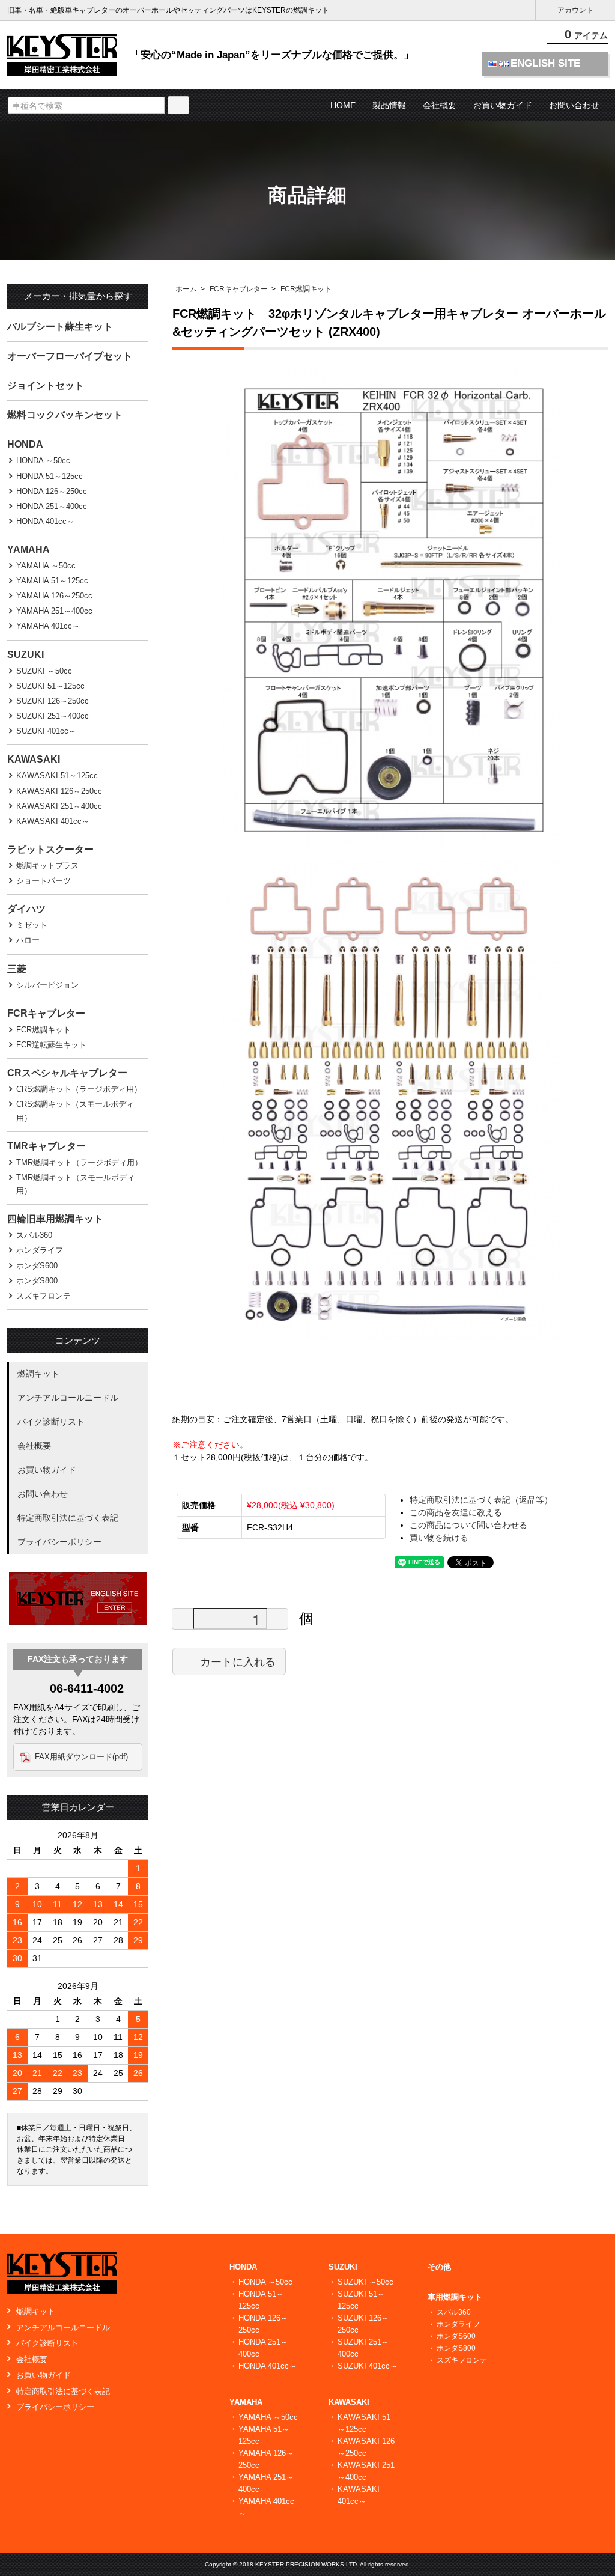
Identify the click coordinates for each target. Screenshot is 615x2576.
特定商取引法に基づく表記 (68, 1518)
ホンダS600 (37, 1266)
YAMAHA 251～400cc (54, 611)
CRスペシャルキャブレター (67, 1073)
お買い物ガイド (503, 105)
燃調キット (38, 1374)
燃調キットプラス (47, 866)
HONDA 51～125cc (50, 476)
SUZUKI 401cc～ (46, 731)
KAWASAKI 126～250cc (59, 791)
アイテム (586, 35)
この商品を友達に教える (456, 1512)
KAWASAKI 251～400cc (59, 806)
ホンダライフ (40, 1250)
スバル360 (34, 1235)
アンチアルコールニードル (68, 1398)
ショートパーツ (44, 881)
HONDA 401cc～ (45, 521)
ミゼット (32, 925)
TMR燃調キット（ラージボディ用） (79, 1162)
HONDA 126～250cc (52, 491)
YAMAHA (29, 550)
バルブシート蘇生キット (60, 327)
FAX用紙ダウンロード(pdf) (81, 1757)
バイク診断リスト (51, 1422)
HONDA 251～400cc (52, 506)
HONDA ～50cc (43, 461)
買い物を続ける (439, 1538)
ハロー (28, 940)
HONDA (25, 444)
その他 (439, 2267)
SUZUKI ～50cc (44, 671)
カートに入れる (238, 1661)
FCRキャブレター (239, 289)
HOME (343, 105)
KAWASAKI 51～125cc (57, 775)
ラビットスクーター (50, 849)
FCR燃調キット (306, 289)
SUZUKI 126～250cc (53, 701)
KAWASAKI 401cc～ (53, 821)
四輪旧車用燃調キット (55, 1219)
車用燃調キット (455, 2297)
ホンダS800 (37, 1281)
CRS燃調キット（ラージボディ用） (79, 1089)
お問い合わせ (574, 105)
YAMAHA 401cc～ (48, 626)
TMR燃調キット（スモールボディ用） (75, 1184)
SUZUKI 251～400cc (53, 716)
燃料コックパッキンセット (65, 415)
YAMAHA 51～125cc (52, 581)
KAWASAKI (34, 759)
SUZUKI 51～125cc (50, 686)
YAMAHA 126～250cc (54, 596)
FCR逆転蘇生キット (51, 1045)
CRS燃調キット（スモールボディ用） (75, 1111)
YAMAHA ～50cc (46, 566)
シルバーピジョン (47, 985)
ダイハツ (26, 909)
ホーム (186, 289)
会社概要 (440, 105)
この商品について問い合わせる (468, 1525)
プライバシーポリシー (59, 1542)
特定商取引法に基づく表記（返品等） (481, 1500)
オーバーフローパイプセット (70, 356)
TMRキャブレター (47, 1146)
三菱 (17, 969)
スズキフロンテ (44, 1296)
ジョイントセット (46, 385)
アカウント (575, 10)
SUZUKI (26, 655)
